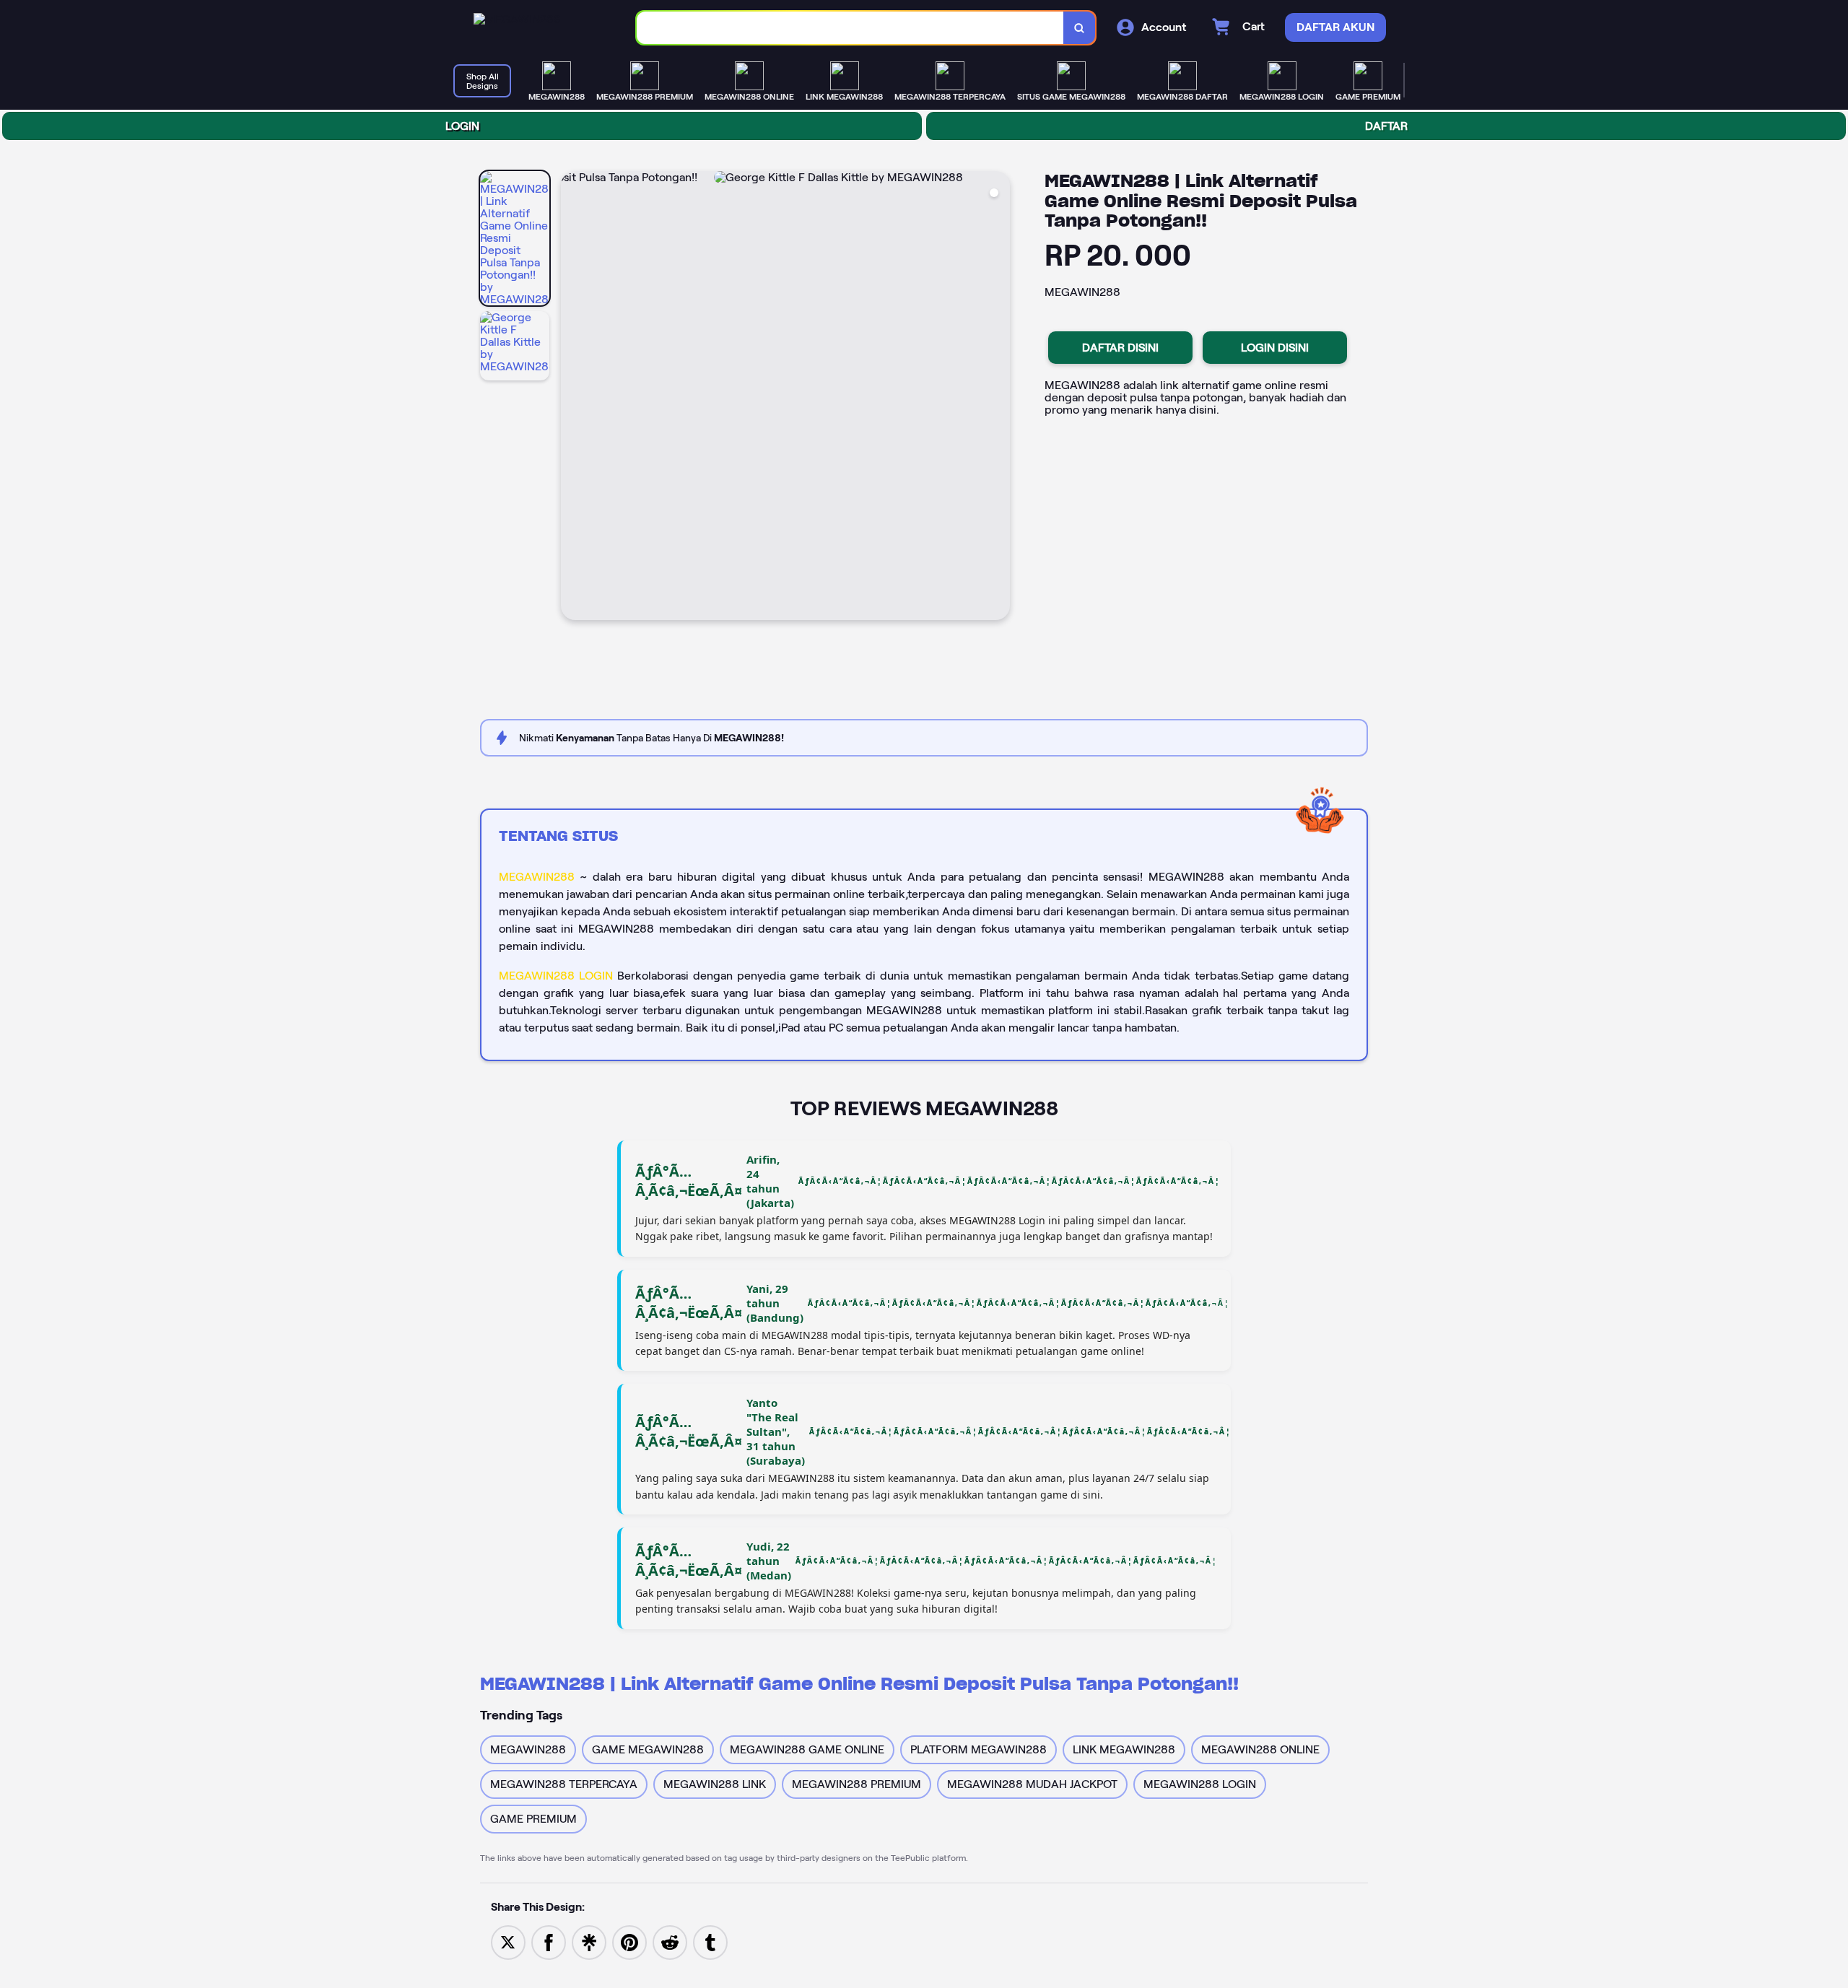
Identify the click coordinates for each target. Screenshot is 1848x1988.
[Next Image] (998, 398)
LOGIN (462, 126)
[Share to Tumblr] (710, 1941)
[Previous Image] (572, 398)
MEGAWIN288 (537, 877)
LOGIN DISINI (1275, 348)
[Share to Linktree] (589, 1941)
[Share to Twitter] (508, 1941)
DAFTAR (1386, 126)
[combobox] (850, 28)
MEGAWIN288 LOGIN (556, 976)
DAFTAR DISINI (1120, 348)
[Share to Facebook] (549, 1941)
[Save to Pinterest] (629, 1941)
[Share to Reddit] (670, 1941)
